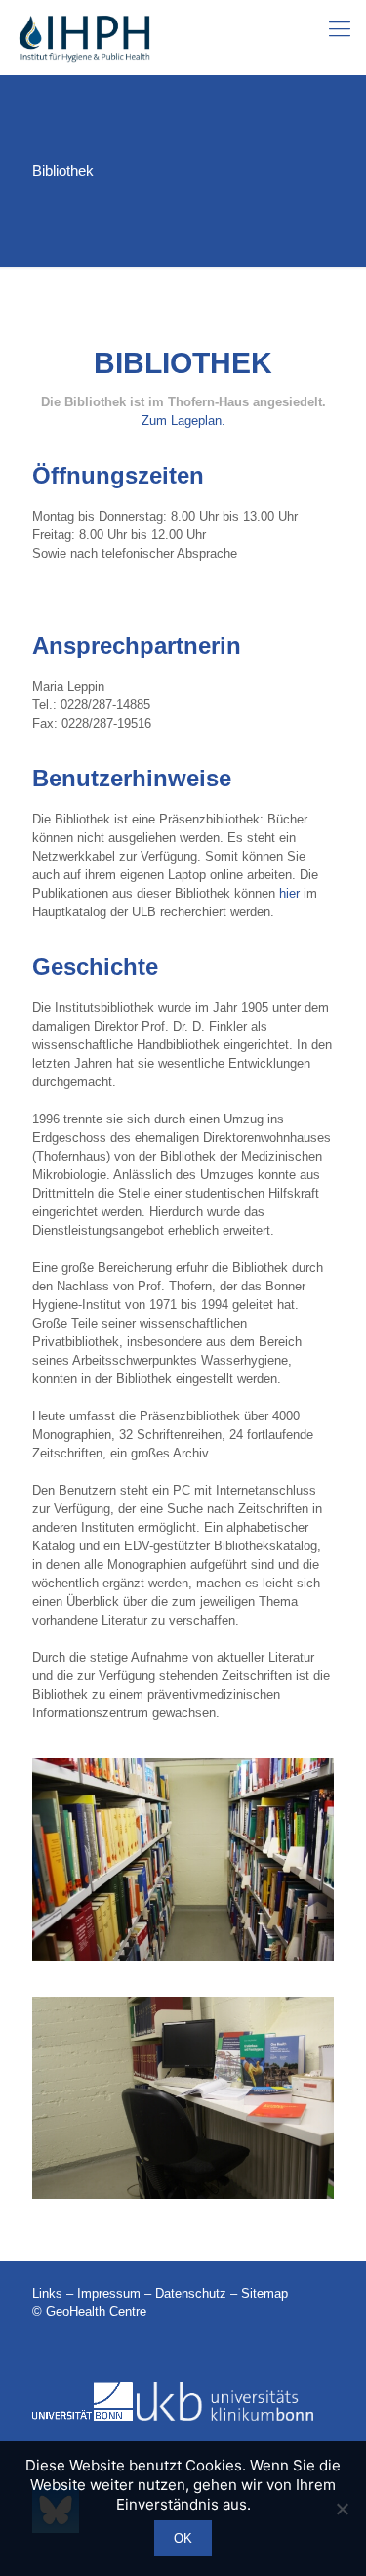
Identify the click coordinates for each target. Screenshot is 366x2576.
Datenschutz (191, 2293)
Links (47, 2293)
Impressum (109, 2293)
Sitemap (264, 2293)
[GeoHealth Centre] (83, 37)
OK (183, 2538)
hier (289, 893)
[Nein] (342, 2509)
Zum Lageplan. (183, 421)
